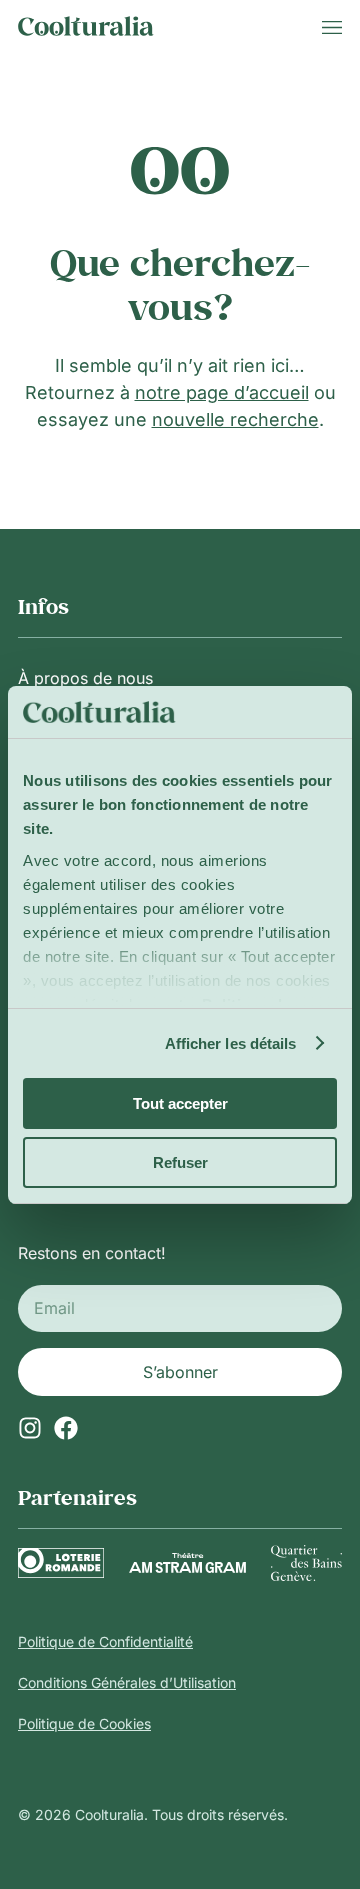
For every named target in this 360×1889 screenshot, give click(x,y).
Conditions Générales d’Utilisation (127, 1682)
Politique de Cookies (84, 1723)
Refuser (180, 1162)
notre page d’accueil (222, 392)
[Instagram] (30, 1428)
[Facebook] (66, 1428)
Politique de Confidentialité (105, 1641)
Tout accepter (180, 1103)
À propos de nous (85, 678)
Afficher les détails (231, 1043)
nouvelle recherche (235, 419)
